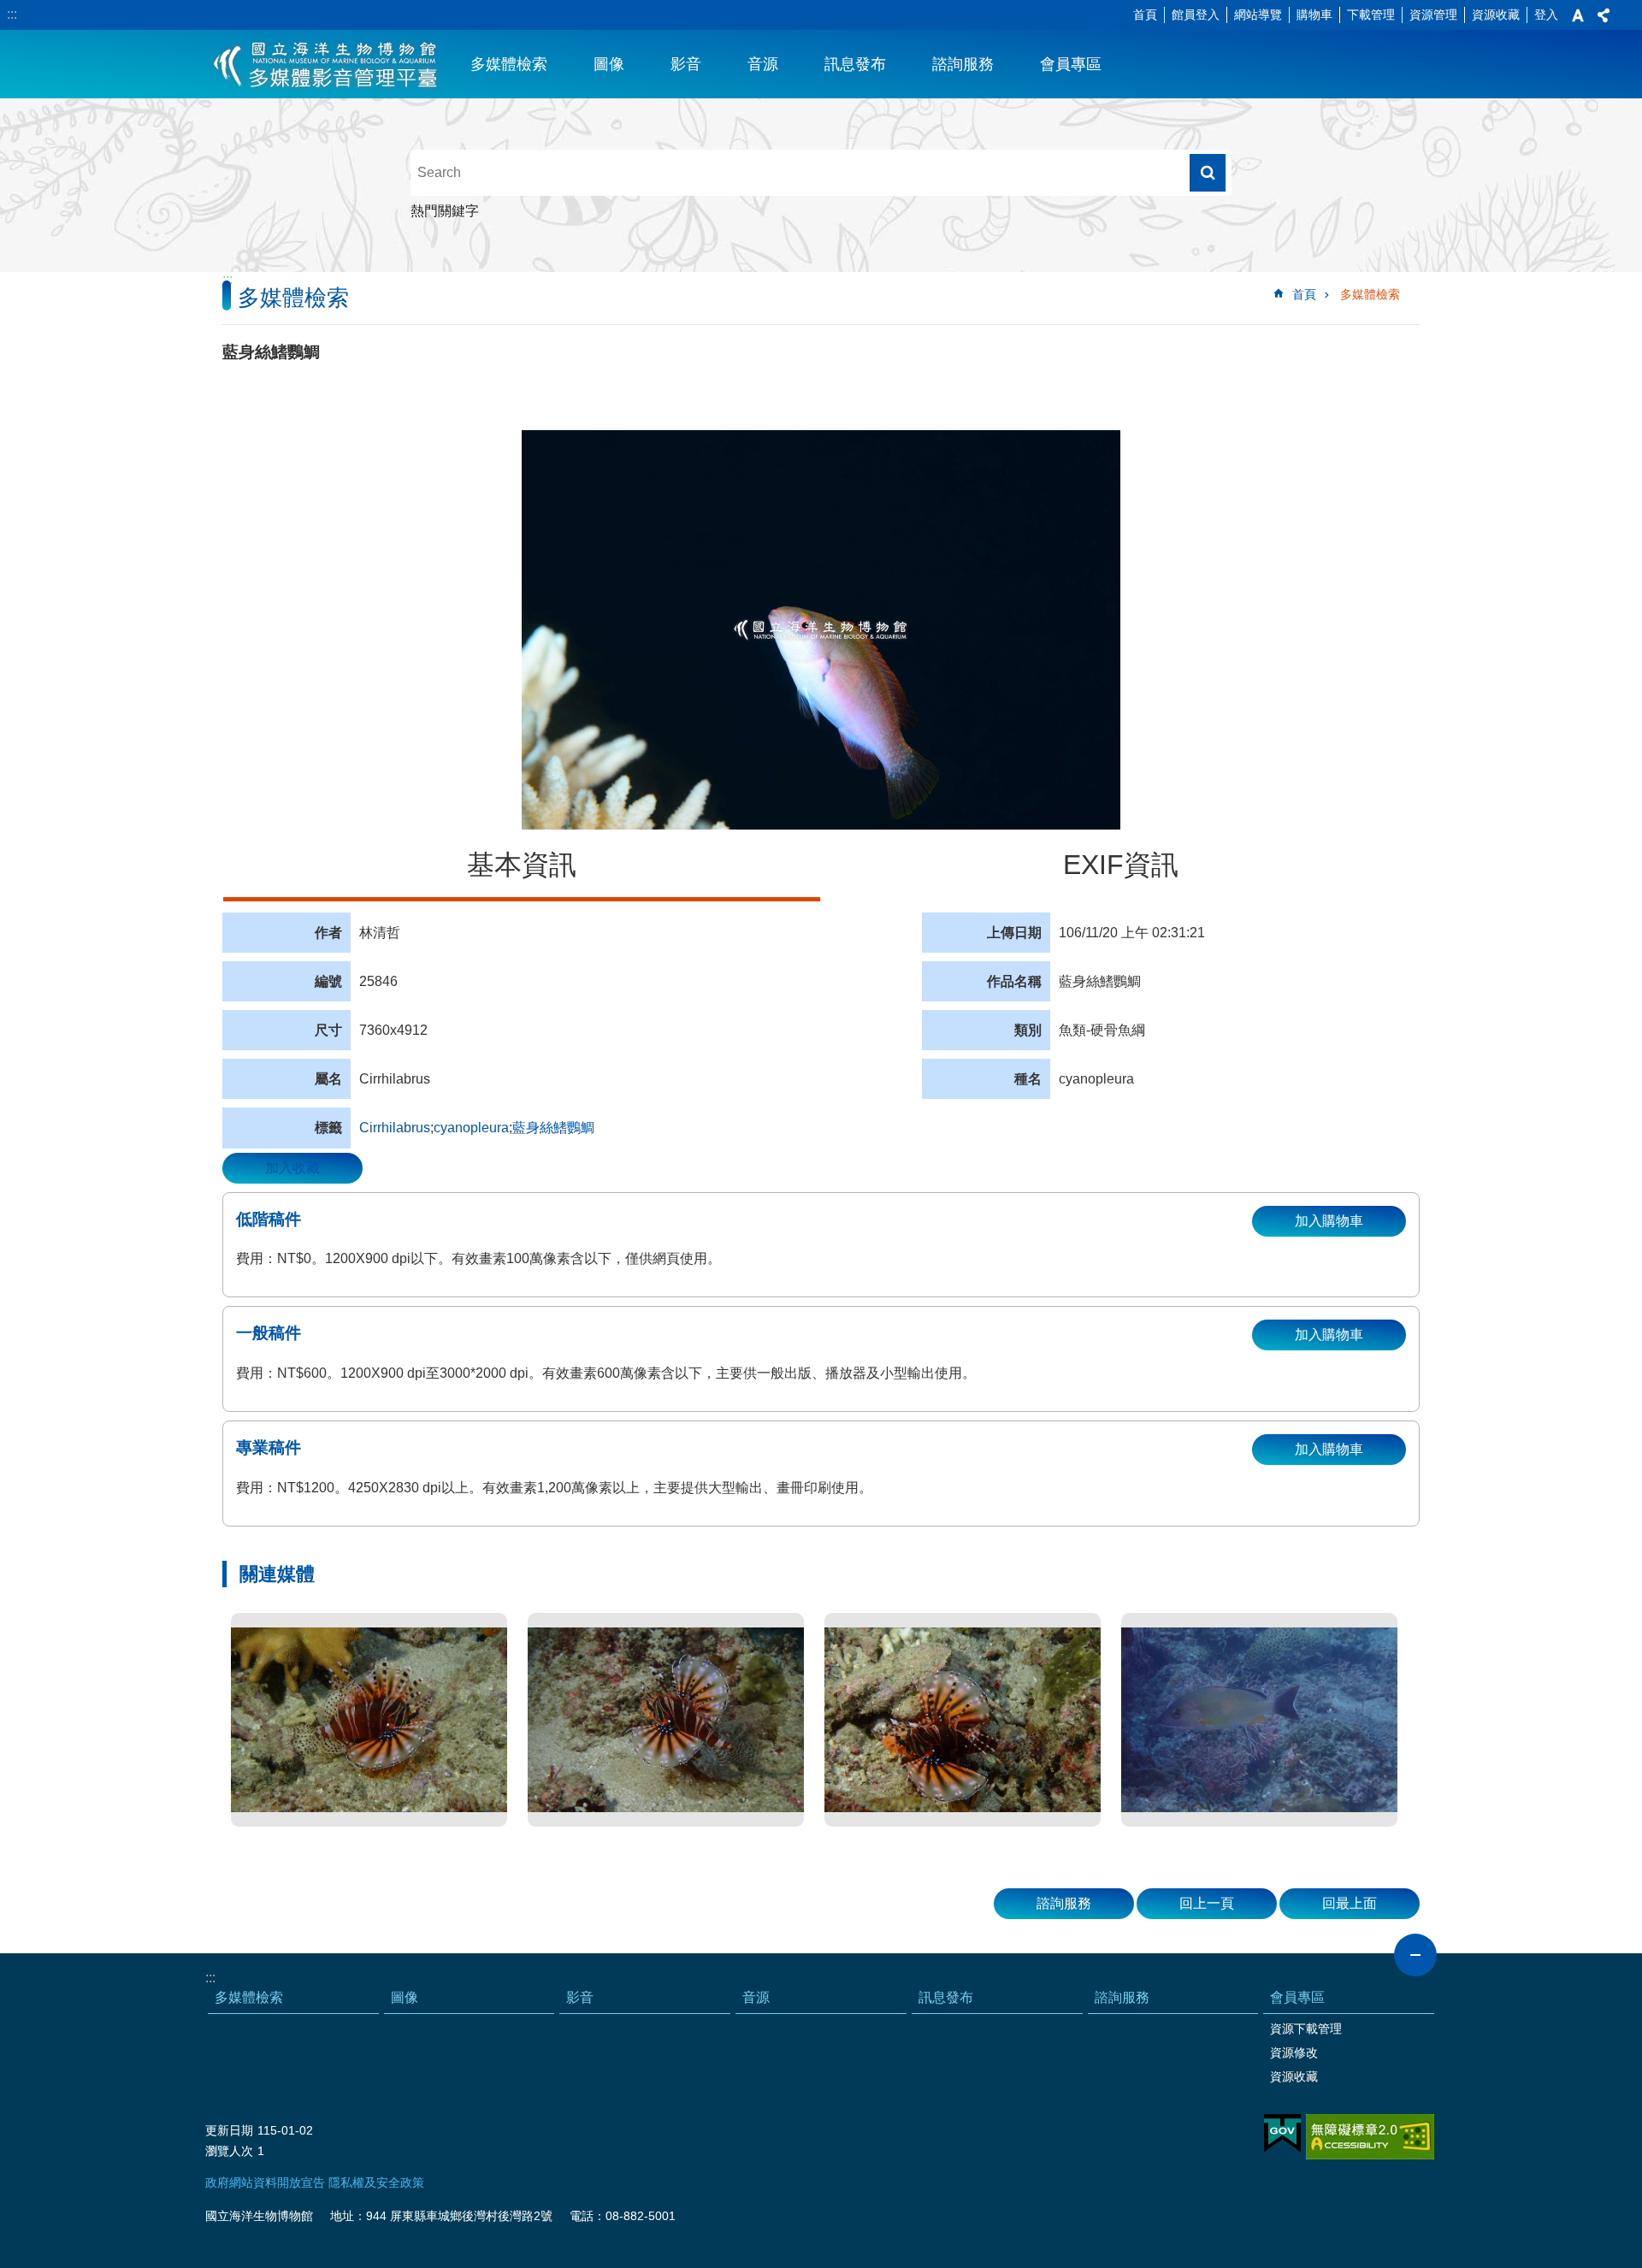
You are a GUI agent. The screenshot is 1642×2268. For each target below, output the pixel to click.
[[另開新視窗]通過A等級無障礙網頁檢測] (1370, 2137)
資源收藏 (1496, 15)
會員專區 (1071, 64)
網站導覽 (1258, 15)
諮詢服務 (963, 64)
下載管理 (1371, 15)
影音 (686, 64)
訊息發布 (855, 64)
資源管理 (1433, 15)
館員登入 (1196, 15)
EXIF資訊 (1121, 865)
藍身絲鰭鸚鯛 (553, 1128)
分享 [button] (1604, 15)
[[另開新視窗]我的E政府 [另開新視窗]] (1282, 2134)
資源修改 (1294, 2052)
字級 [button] (1578, 15)
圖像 (609, 64)
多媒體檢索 (509, 64)
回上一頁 (1207, 1903)
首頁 (1145, 15)
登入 (1546, 15)
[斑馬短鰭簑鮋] (369, 1720)
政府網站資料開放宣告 (265, 2182)
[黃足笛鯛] (1259, 1720)
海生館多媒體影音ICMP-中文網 (326, 64)
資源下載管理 (1306, 2029)
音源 (763, 64)
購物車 (1314, 15)
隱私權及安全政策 (376, 2182)
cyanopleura (471, 1128)
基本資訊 (522, 865)
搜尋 (1208, 173)
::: (12, 14)
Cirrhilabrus (395, 1128)
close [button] (1415, 1955)
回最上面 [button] (1350, 1903)
